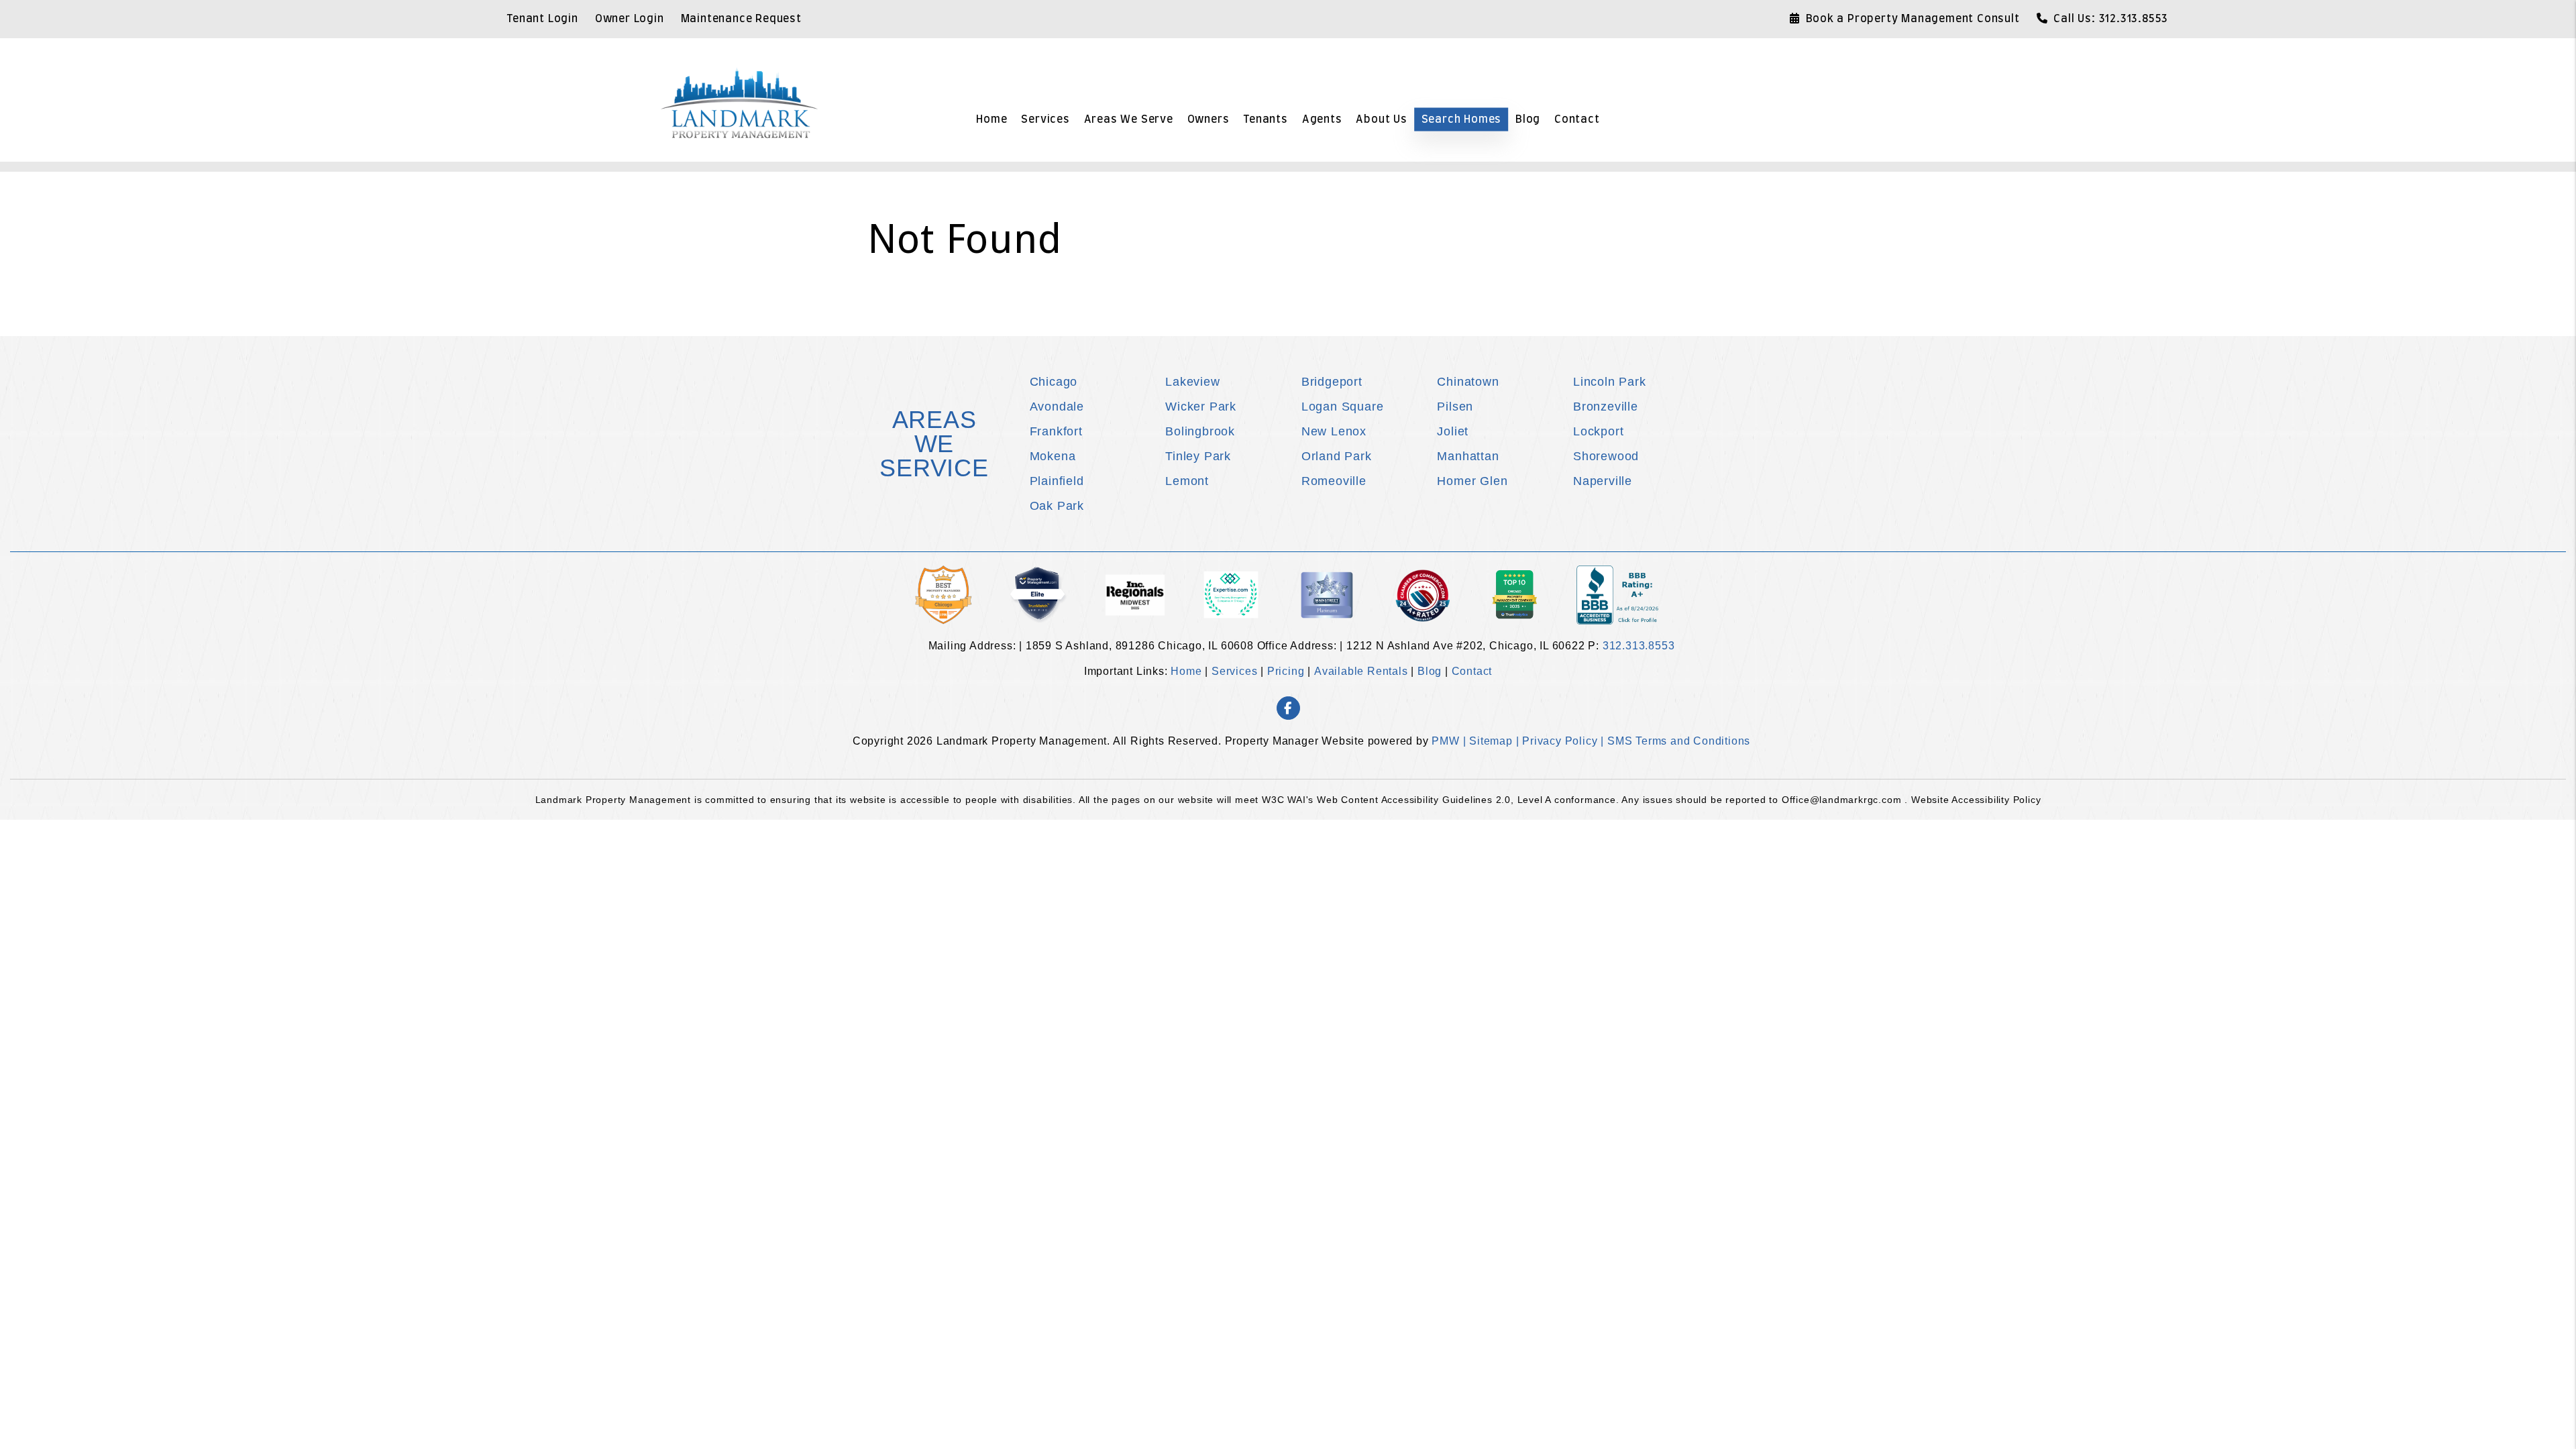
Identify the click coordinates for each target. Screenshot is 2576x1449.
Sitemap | (1496, 741)
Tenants (1266, 119)
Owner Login (630, 19)
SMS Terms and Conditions (1679, 741)
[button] (1288, 708)
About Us (1381, 119)
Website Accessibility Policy (1976, 800)
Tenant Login (542, 19)
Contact (1577, 119)
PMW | (1450, 741)
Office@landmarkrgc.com (1843, 800)
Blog (1528, 119)
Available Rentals (1361, 671)
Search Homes (1462, 119)
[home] (739, 102)
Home (991, 119)
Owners (1209, 119)
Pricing (1286, 671)
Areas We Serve (1129, 119)
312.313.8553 (2134, 19)
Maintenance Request (741, 19)
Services (1045, 119)
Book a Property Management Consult (1913, 19)
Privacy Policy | (1565, 741)
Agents (1322, 119)
